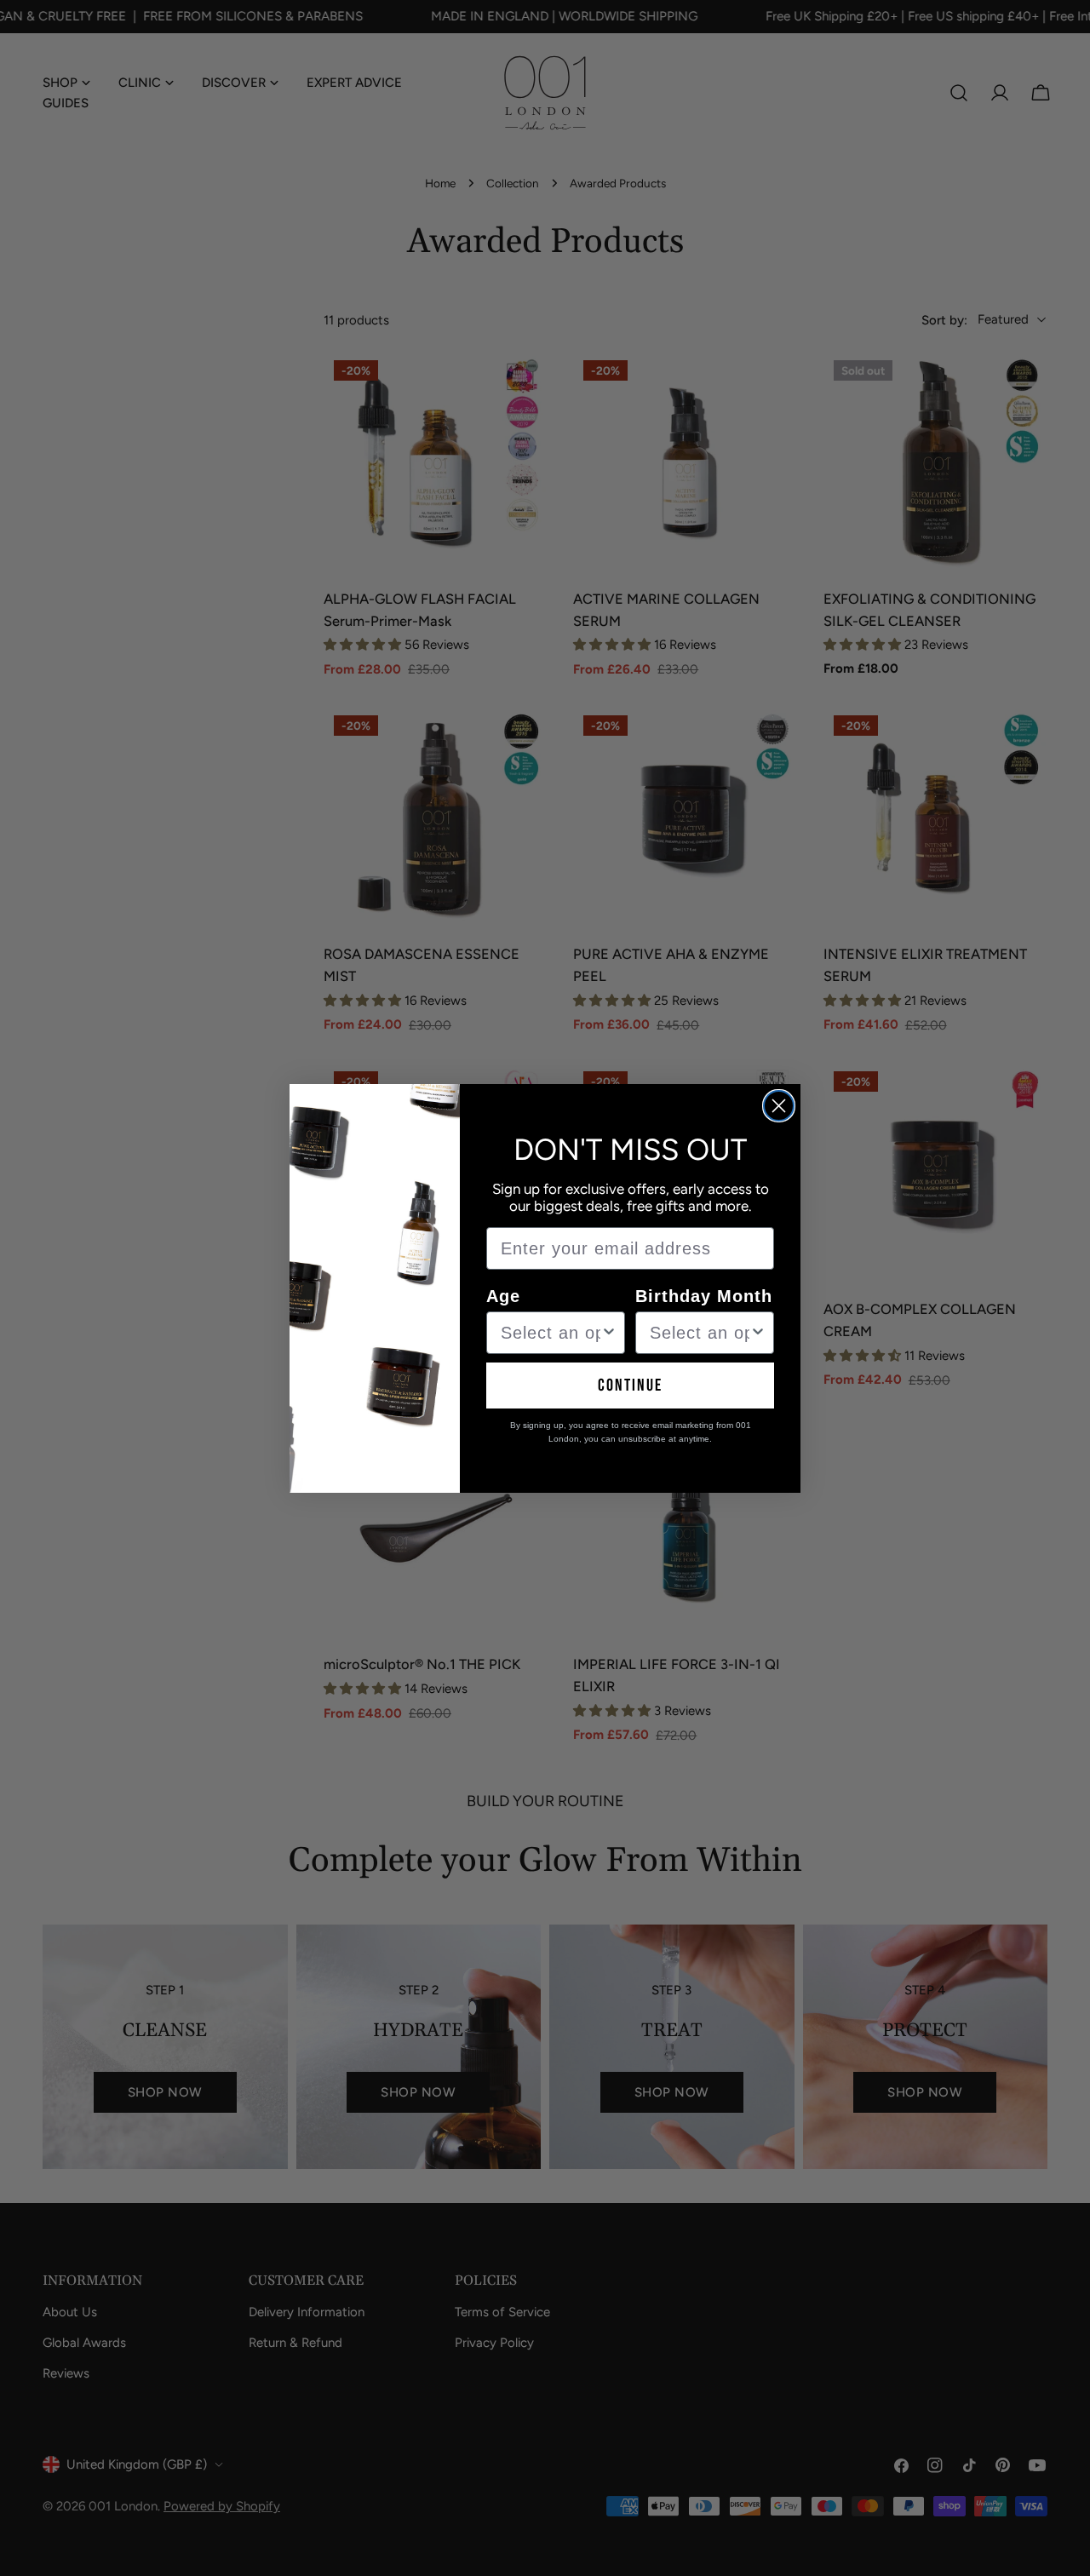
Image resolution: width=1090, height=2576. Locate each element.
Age (503, 1296)
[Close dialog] (779, 1106)
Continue (630, 1386)
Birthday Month (704, 1296)
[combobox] (551, 1333)
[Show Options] (609, 1333)
